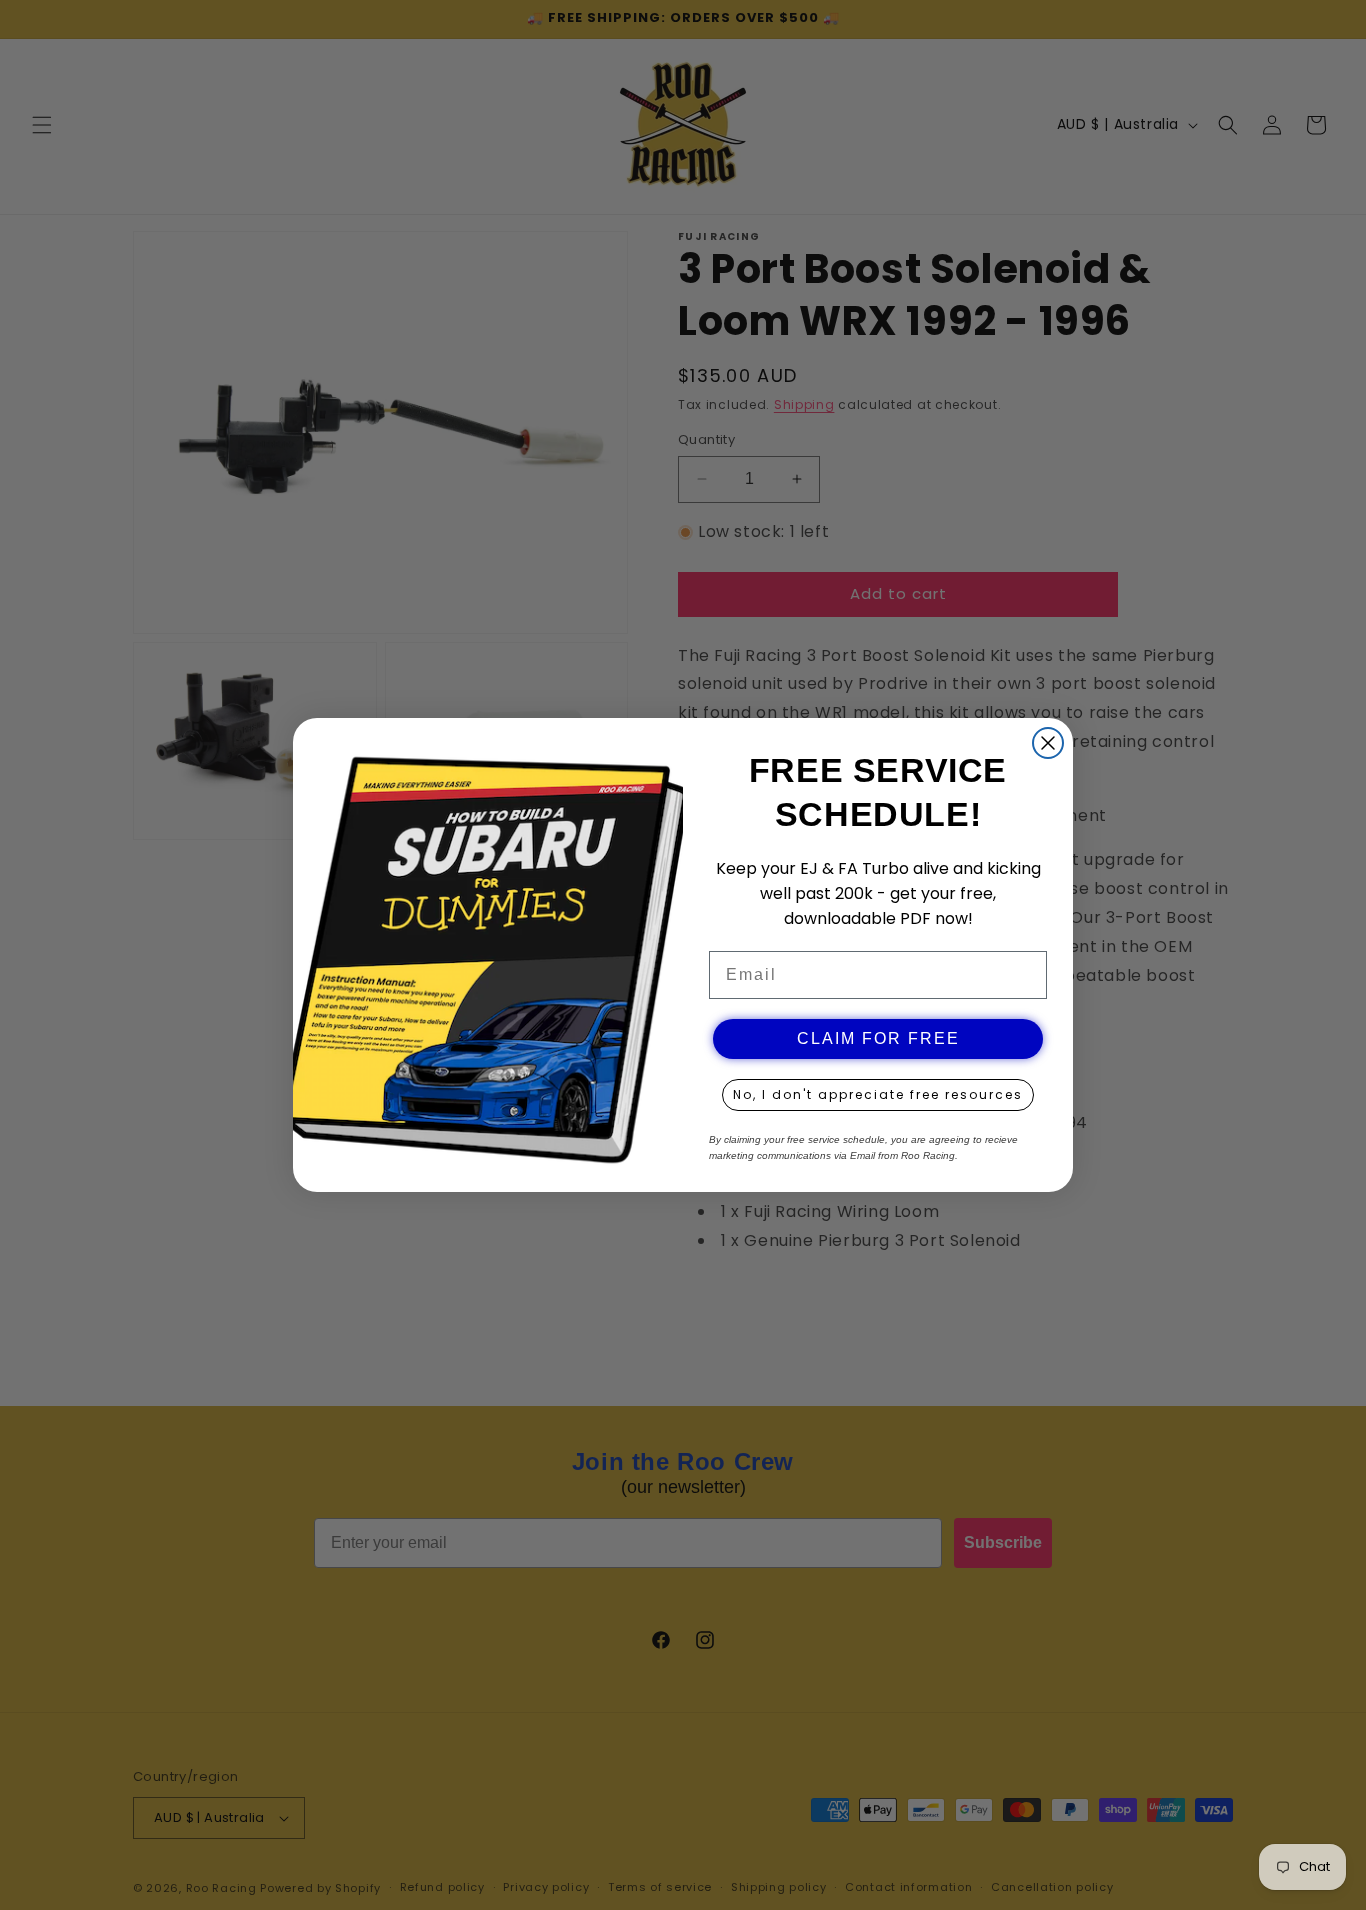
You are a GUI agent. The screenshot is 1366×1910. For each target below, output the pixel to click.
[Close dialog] (1048, 743)
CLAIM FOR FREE (878, 1038)
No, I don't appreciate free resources (878, 1094)
